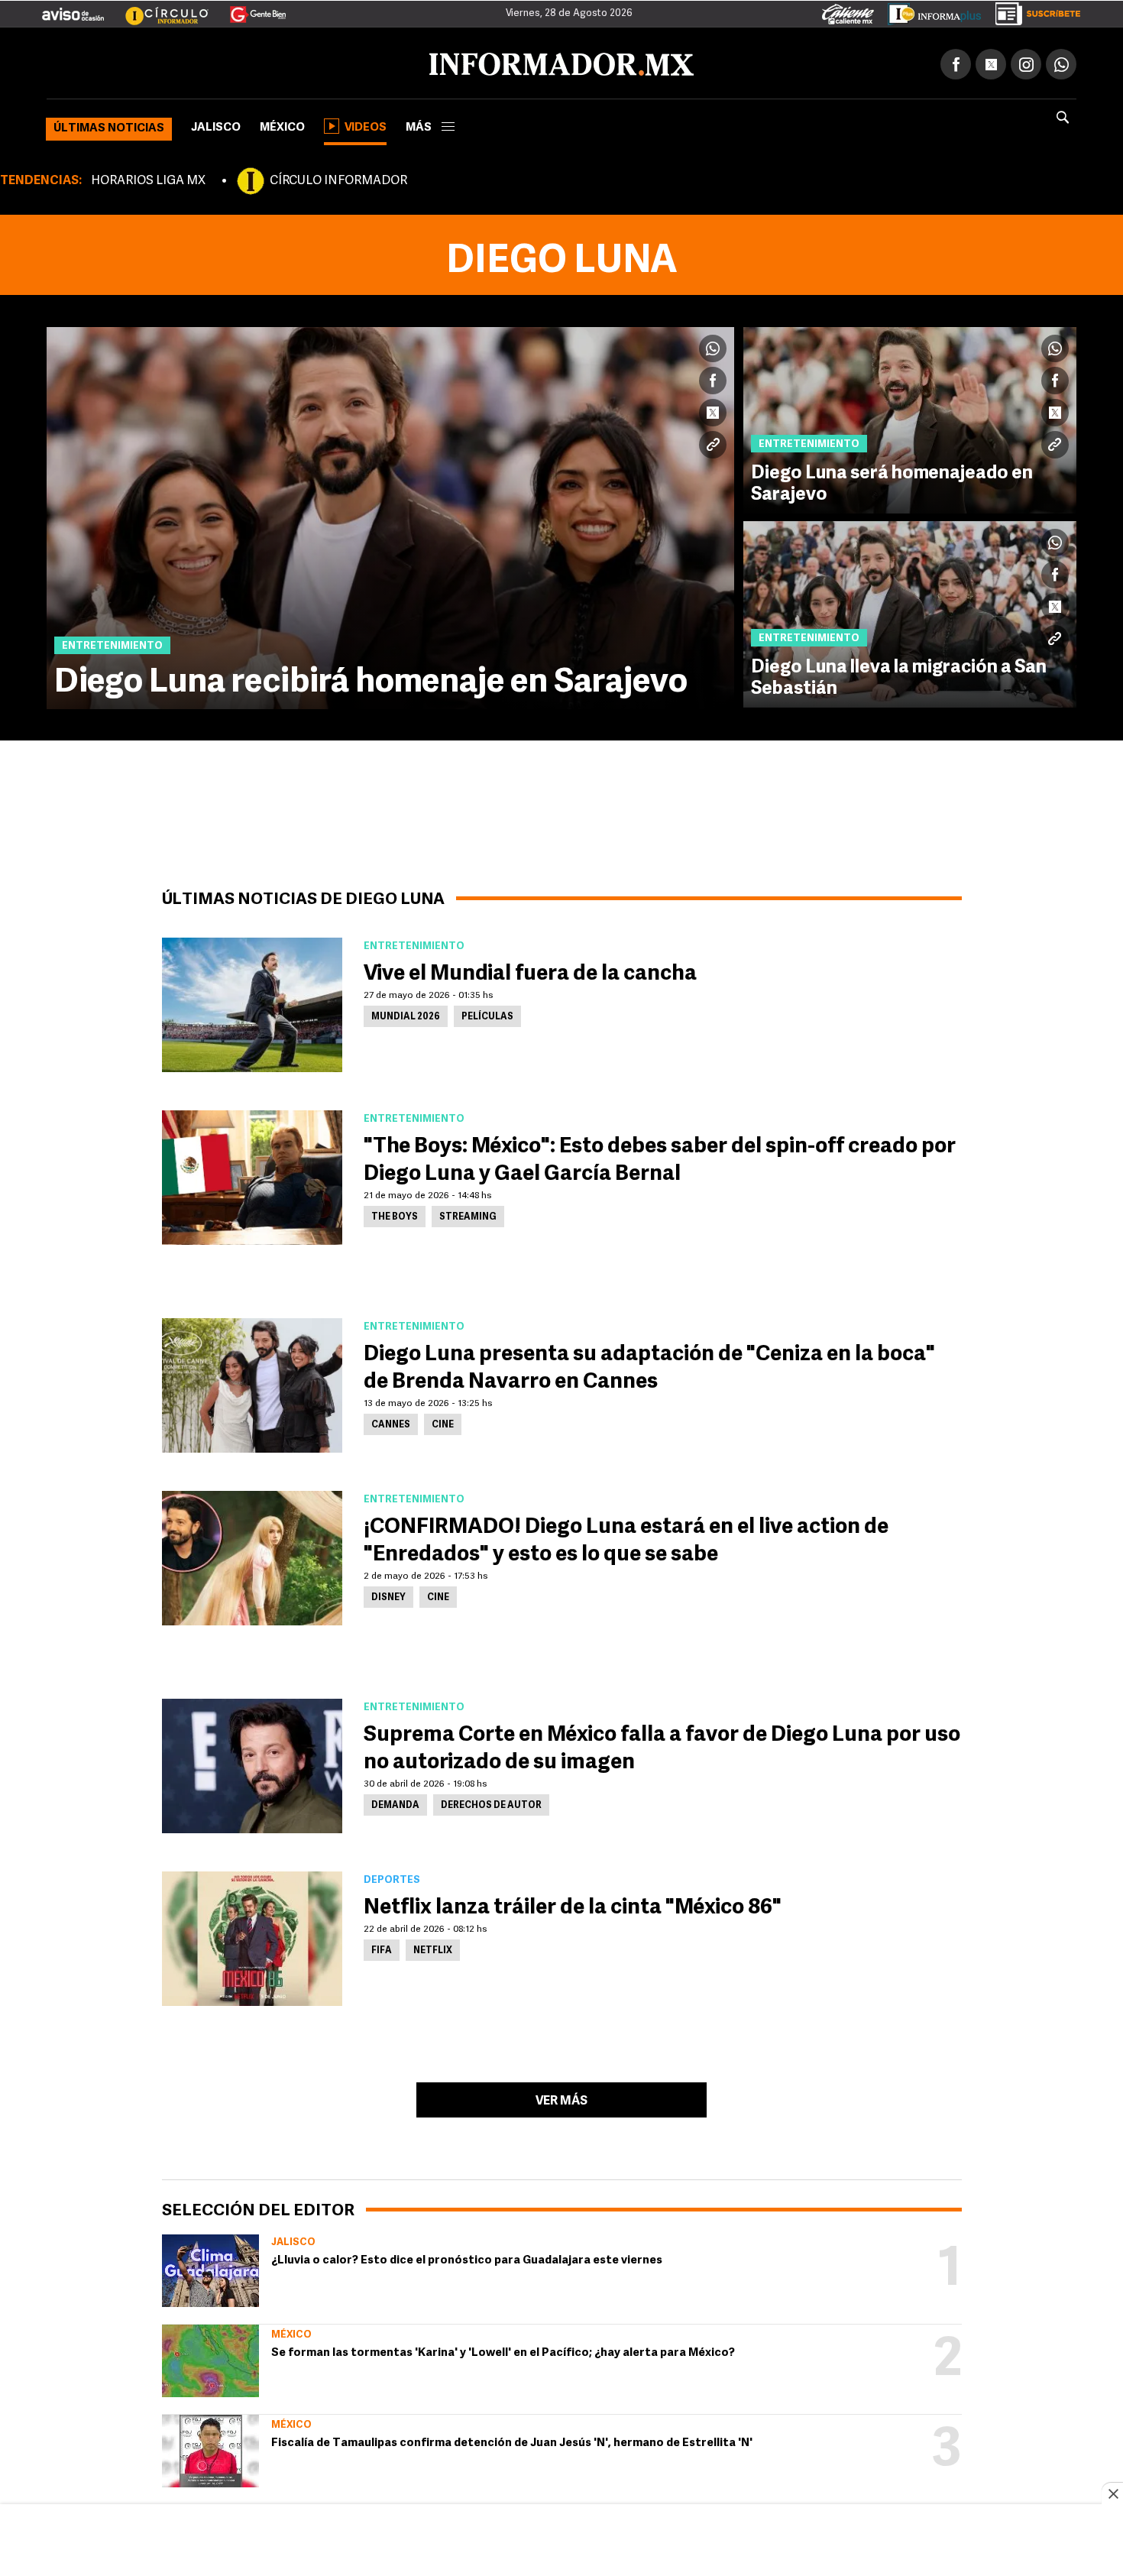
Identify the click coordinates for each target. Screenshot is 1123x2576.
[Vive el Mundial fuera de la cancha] (252, 1002)
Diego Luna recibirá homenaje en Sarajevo (371, 680)
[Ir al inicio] (227, 62)
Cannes (391, 1422)
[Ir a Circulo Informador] (157, 8)
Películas (487, 1014)
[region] (561, 2542)
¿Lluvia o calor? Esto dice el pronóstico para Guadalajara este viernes (467, 2258)
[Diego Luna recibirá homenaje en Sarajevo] (390, 515)
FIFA (382, 1948)
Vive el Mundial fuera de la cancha (530, 971)
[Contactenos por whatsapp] (1061, 61)
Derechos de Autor (491, 1803)
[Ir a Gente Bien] (249, 8)
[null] (210, 2268)
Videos (366, 125)
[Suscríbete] (1032, 11)
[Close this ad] (1112, 2493)
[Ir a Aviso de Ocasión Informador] (73, 8)
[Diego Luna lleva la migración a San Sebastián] (910, 611)
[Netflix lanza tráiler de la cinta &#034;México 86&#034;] (252, 1936)
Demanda (395, 1803)
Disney (388, 1595)
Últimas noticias (109, 126)
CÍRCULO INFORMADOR (338, 178)
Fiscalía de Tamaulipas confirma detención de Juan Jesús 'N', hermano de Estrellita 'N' (512, 2440)
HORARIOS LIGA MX (148, 178)
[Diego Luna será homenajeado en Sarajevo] (910, 417)
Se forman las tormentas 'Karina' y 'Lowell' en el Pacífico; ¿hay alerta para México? (503, 2350)
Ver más (561, 2098)
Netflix (433, 1948)
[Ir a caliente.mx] (848, 11)
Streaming (468, 1214)
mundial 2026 (406, 1014)
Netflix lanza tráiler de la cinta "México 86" (573, 1905)
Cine (443, 1422)
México (282, 125)
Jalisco (216, 125)
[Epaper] (929, 11)
